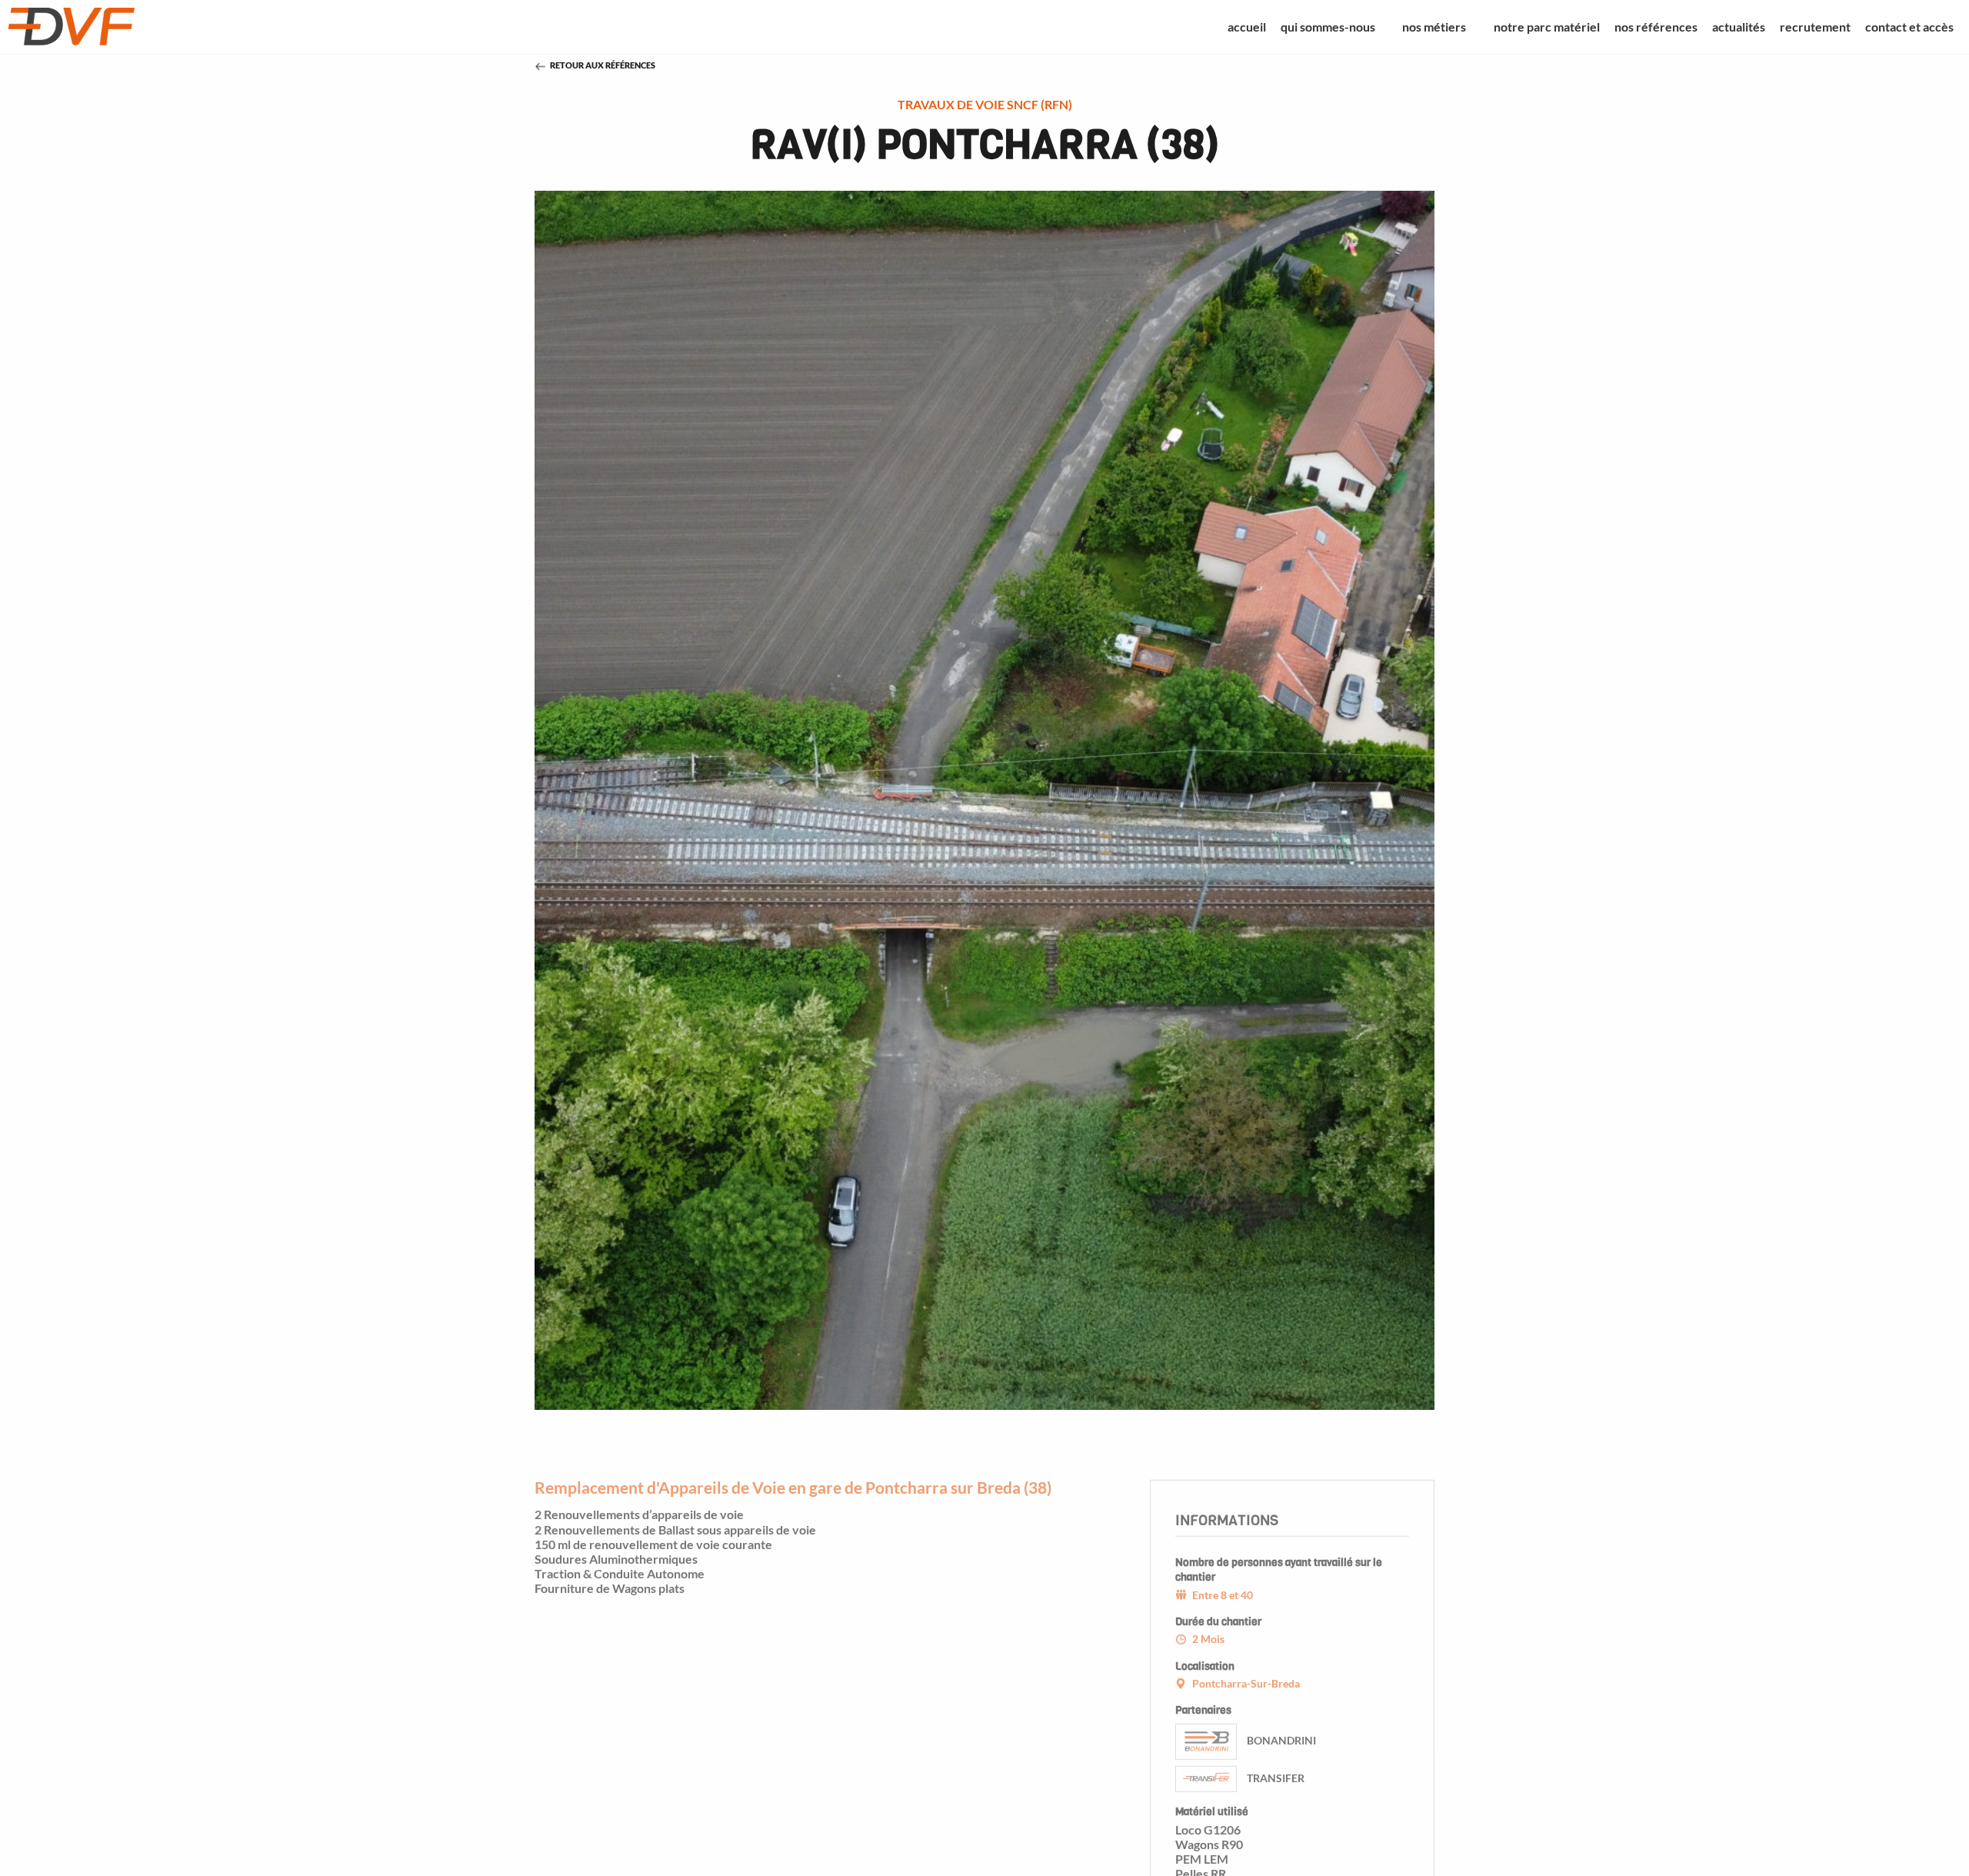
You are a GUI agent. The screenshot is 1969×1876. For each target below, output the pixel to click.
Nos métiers (1434, 27)
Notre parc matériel (1547, 27)
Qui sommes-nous (1328, 27)
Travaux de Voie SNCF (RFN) (985, 104)
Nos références (1656, 27)
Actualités (1739, 27)
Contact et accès (1909, 27)
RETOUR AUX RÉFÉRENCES (603, 65)
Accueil (1247, 27)
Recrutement (1815, 27)
